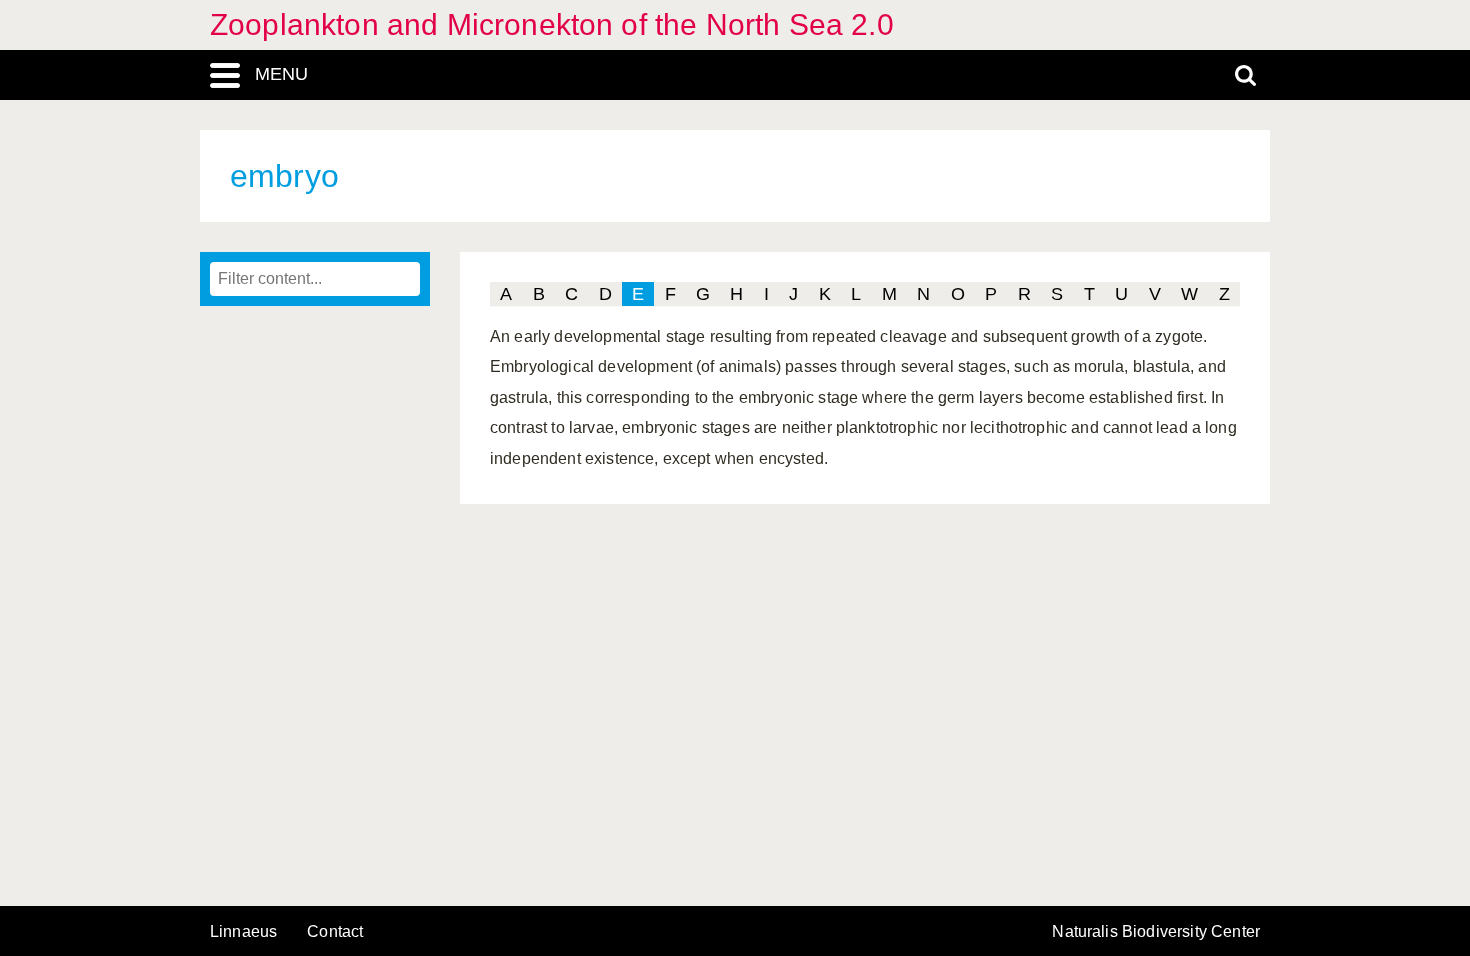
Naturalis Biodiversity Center (1156, 932)
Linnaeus (243, 932)
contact (335, 931)
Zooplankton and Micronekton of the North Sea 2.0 (552, 24)
